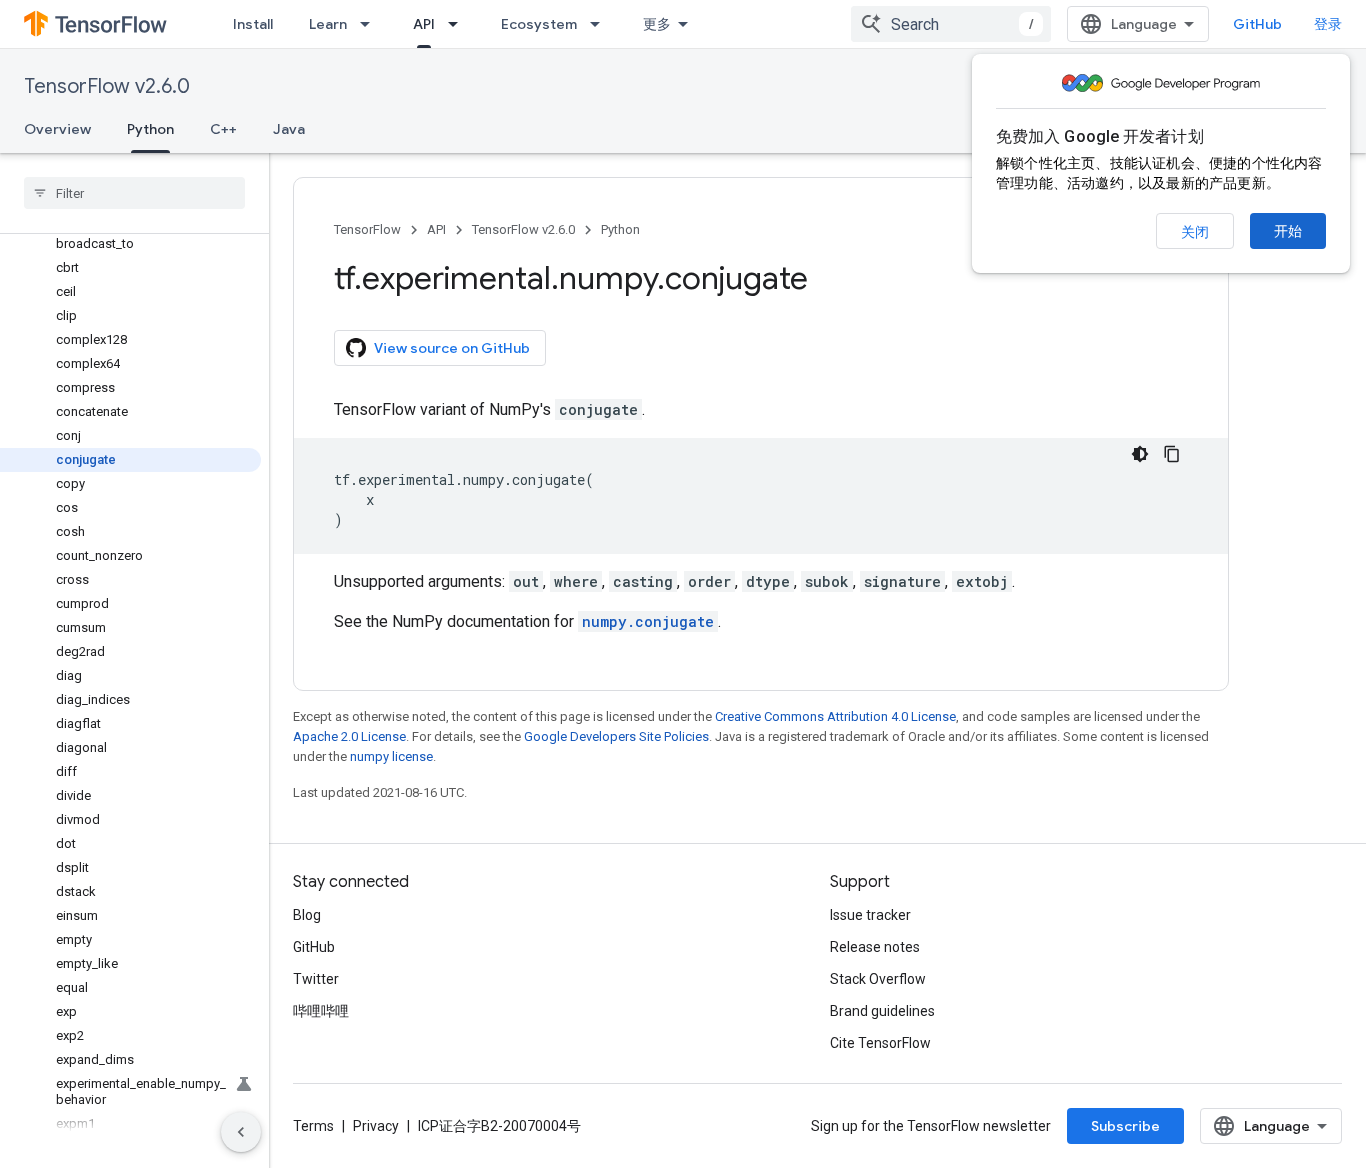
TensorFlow (367, 229)
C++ (223, 129)
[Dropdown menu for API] (459, 24)
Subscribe (1125, 1126)
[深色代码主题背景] (1140, 454)
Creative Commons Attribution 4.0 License (835, 716)
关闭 (1195, 232)
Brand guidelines (882, 1011)
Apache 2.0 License (349, 736)
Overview (57, 129)
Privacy (376, 1126)
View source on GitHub (452, 348)
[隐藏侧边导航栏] (241, 1132)
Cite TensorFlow (880, 1043)
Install (253, 24)
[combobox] (951, 24)
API (424, 24)
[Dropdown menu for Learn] (371, 24)
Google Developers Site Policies (616, 736)
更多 (657, 24)
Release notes (875, 947)
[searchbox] (134, 193)
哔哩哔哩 (321, 1011)
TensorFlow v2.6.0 (107, 86)
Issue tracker (870, 915)
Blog (307, 915)
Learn (328, 24)
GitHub (1257, 24)
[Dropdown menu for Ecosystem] (601, 24)
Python (150, 129)
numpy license (391, 756)
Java (289, 129)
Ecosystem (539, 24)
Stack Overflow (878, 979)
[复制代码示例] (1172, 454)
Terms (313, 1126)
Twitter (316, 979)
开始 (1288, 231)
